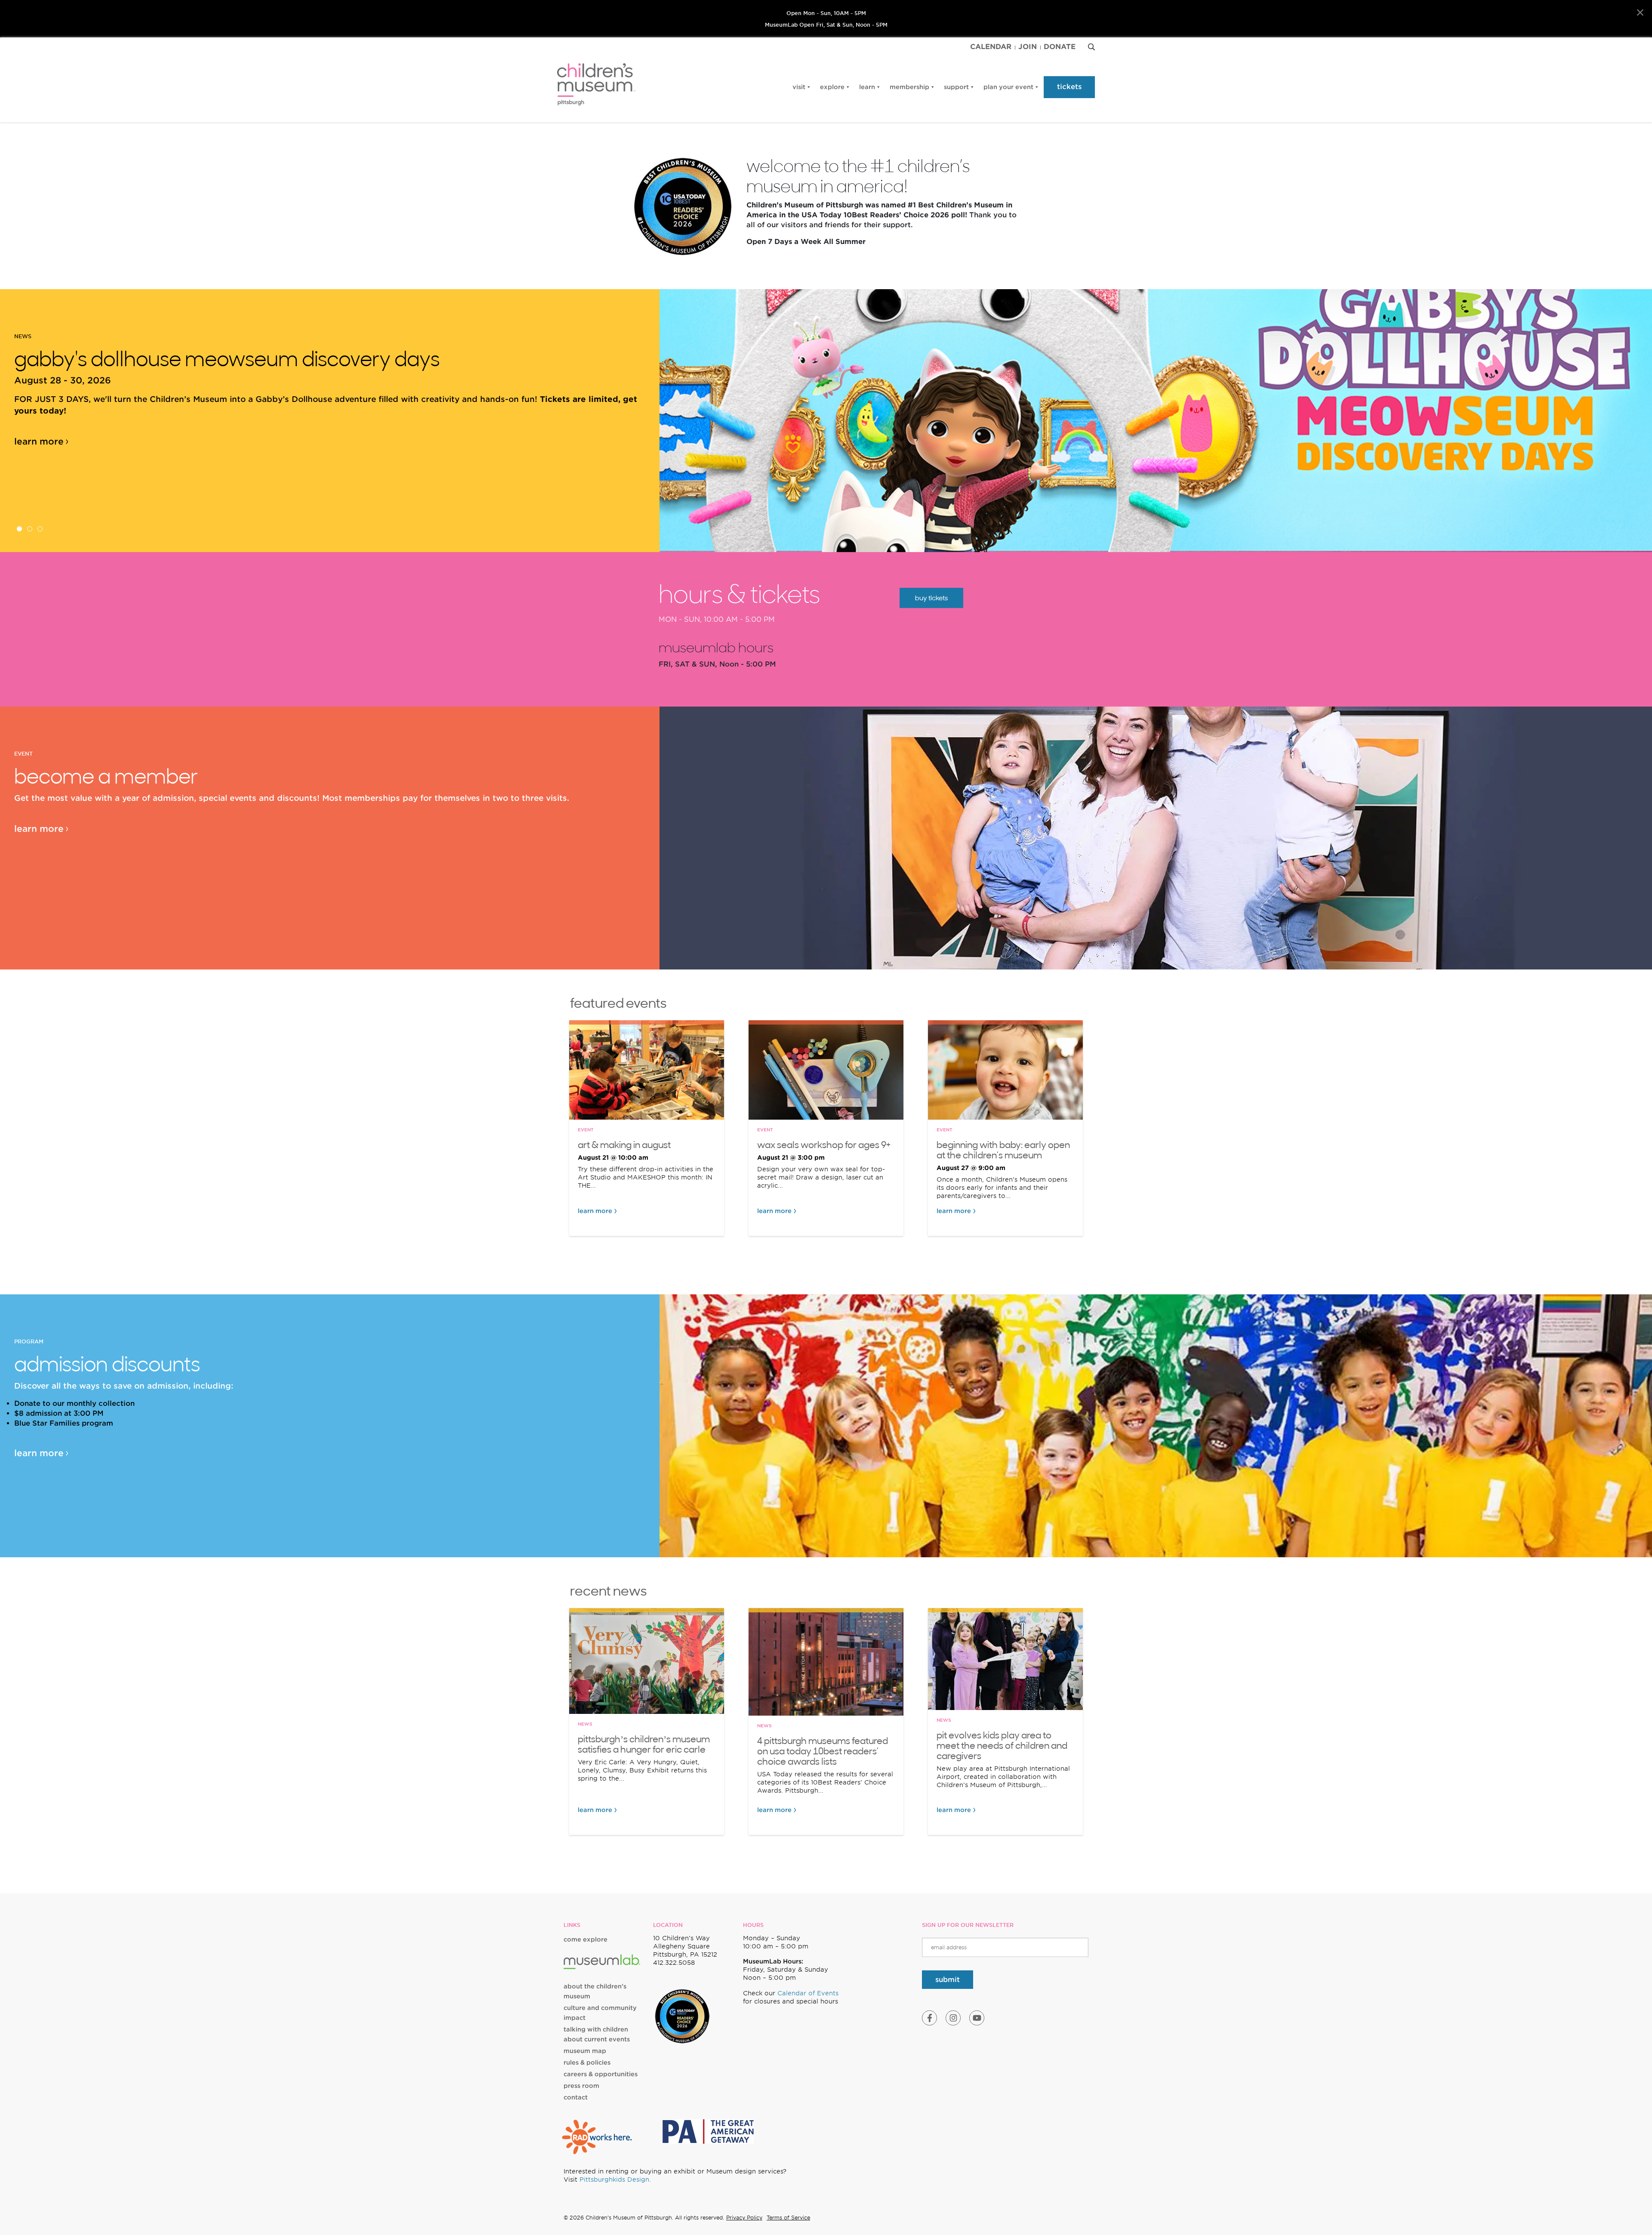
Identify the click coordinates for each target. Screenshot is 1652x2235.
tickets (1069, 87)
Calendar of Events (808, 1993)
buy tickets (931, 598)
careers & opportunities (601, 2074)
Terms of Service (788, 2218)
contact (576, 2097)
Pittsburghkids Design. (615, 2179)
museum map (585, 2051)
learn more (39, 441)
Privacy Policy (744, 2218)
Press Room (581, 2086)
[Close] (1640, 13)
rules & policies (587, 2062)
